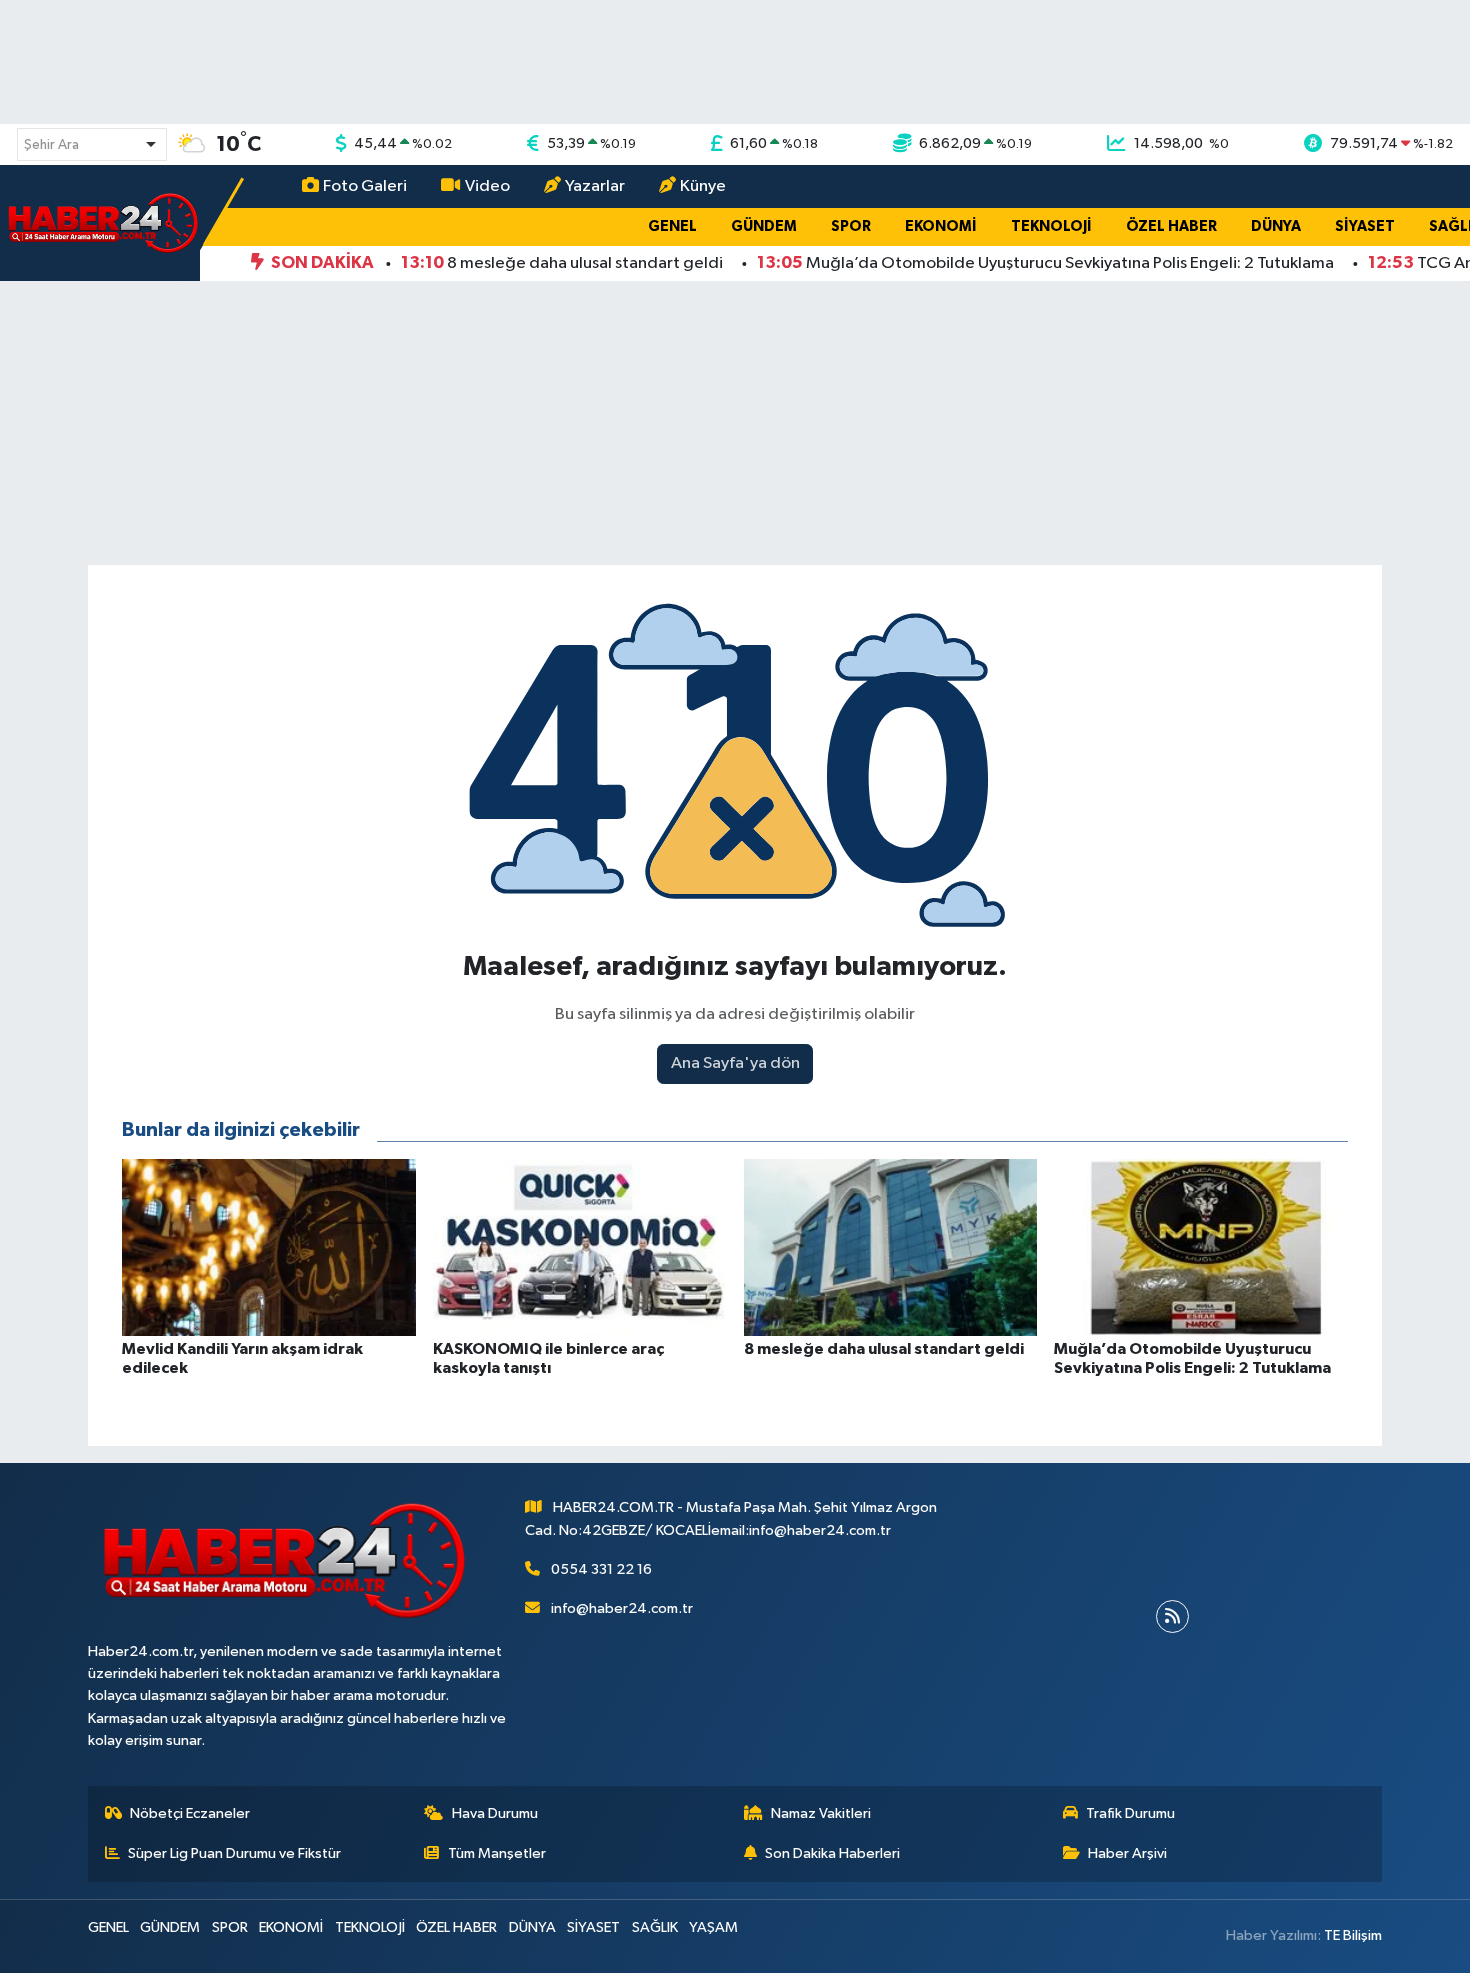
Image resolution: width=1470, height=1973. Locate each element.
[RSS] (1172, 1616)
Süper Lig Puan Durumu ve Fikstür (234, 1853)
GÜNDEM (764, 226)
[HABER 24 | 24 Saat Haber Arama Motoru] (105, 222)
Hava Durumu (495, 1813)
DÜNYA (1276, 226)
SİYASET (1365, 226)
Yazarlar (595, 186)
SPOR (851, 226)
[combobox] (92, 144)
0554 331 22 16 (601, 1569)
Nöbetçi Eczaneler (190, 1813)
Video (487, 186)
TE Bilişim (1353, 1935)
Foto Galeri (365, 186)
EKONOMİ (941, 226)
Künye (703, 186)
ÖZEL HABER (1171, 226)
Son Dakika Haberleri (832, 1853)
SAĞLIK (655, 1927)
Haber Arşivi (1127, 1853)
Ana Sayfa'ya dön (735, 1063)
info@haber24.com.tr (622, 1608)
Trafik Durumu (1130, 1813)
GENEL (672, 226)
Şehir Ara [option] (51, 145)
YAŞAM (713, 1927)
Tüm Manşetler (497, 1853)
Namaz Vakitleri (821, 1813)
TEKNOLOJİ (1051, 226)
